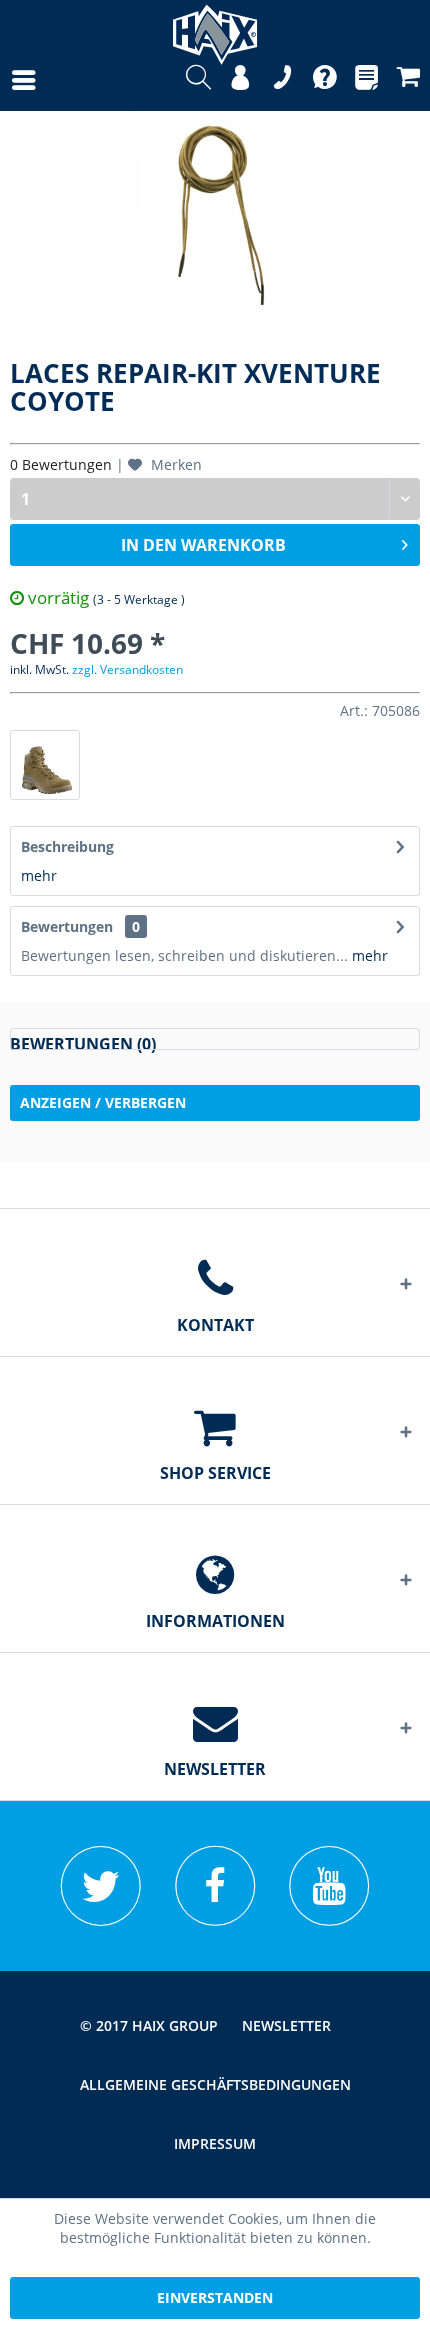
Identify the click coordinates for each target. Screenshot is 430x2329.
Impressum (215, 2143)
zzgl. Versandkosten (127, 669)
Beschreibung (67, 846)
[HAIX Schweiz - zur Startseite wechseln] (215, 27)
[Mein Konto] (240, 80)
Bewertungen (67, 926)
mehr (39, 875)
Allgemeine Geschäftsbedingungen (215, 2084)
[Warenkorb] (408, 80)
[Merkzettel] (366, 80)
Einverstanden (215, 2297)
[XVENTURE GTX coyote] (45, 765)
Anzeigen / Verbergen (103, 1102)
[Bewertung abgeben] (215, 1039)
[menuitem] (4, 80)
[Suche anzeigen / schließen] (198, 80)
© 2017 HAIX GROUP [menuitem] (149, 2025)
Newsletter (286, 2025)
